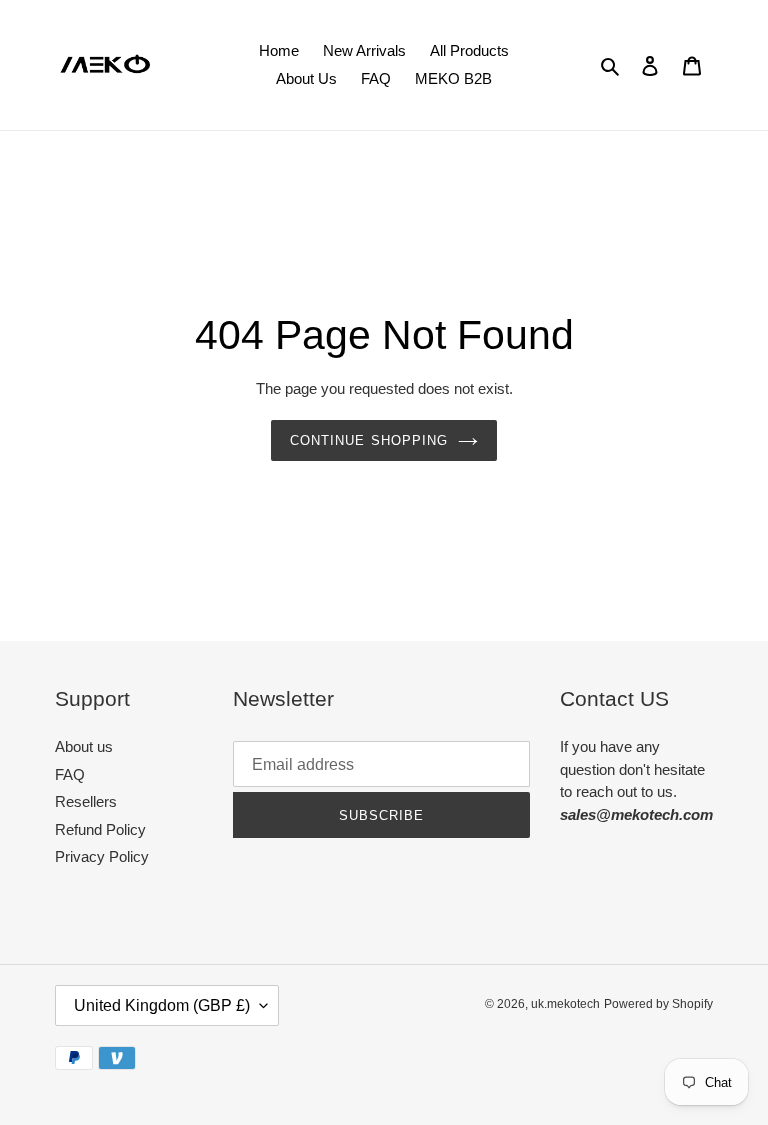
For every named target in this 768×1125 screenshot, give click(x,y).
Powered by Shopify (658, 1004)
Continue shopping (369, 440)
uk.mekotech (565, 1004)
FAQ (70, 774)
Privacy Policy (102, 856)
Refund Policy (100, 829)
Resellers (86, 801)
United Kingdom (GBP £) (162, 1005)
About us (84, 746)
